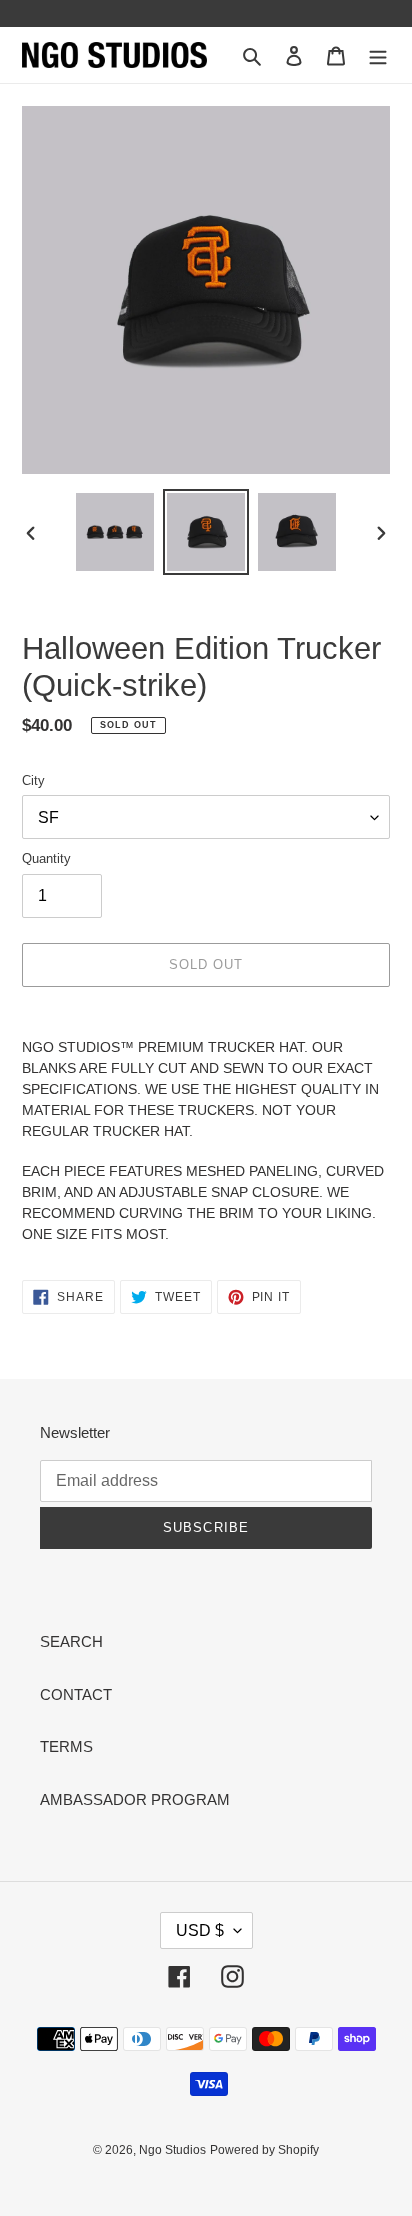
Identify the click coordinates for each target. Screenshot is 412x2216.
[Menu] (378, 55)
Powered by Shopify (264, 2150)
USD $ (200, 1930)
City (33, 780)
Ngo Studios (172, 2150)
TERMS (66, 1746)
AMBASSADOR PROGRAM (135, 1799)
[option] (115, 532)
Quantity (46, 858)
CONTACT (76, 1694)
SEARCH (71, 1641)
